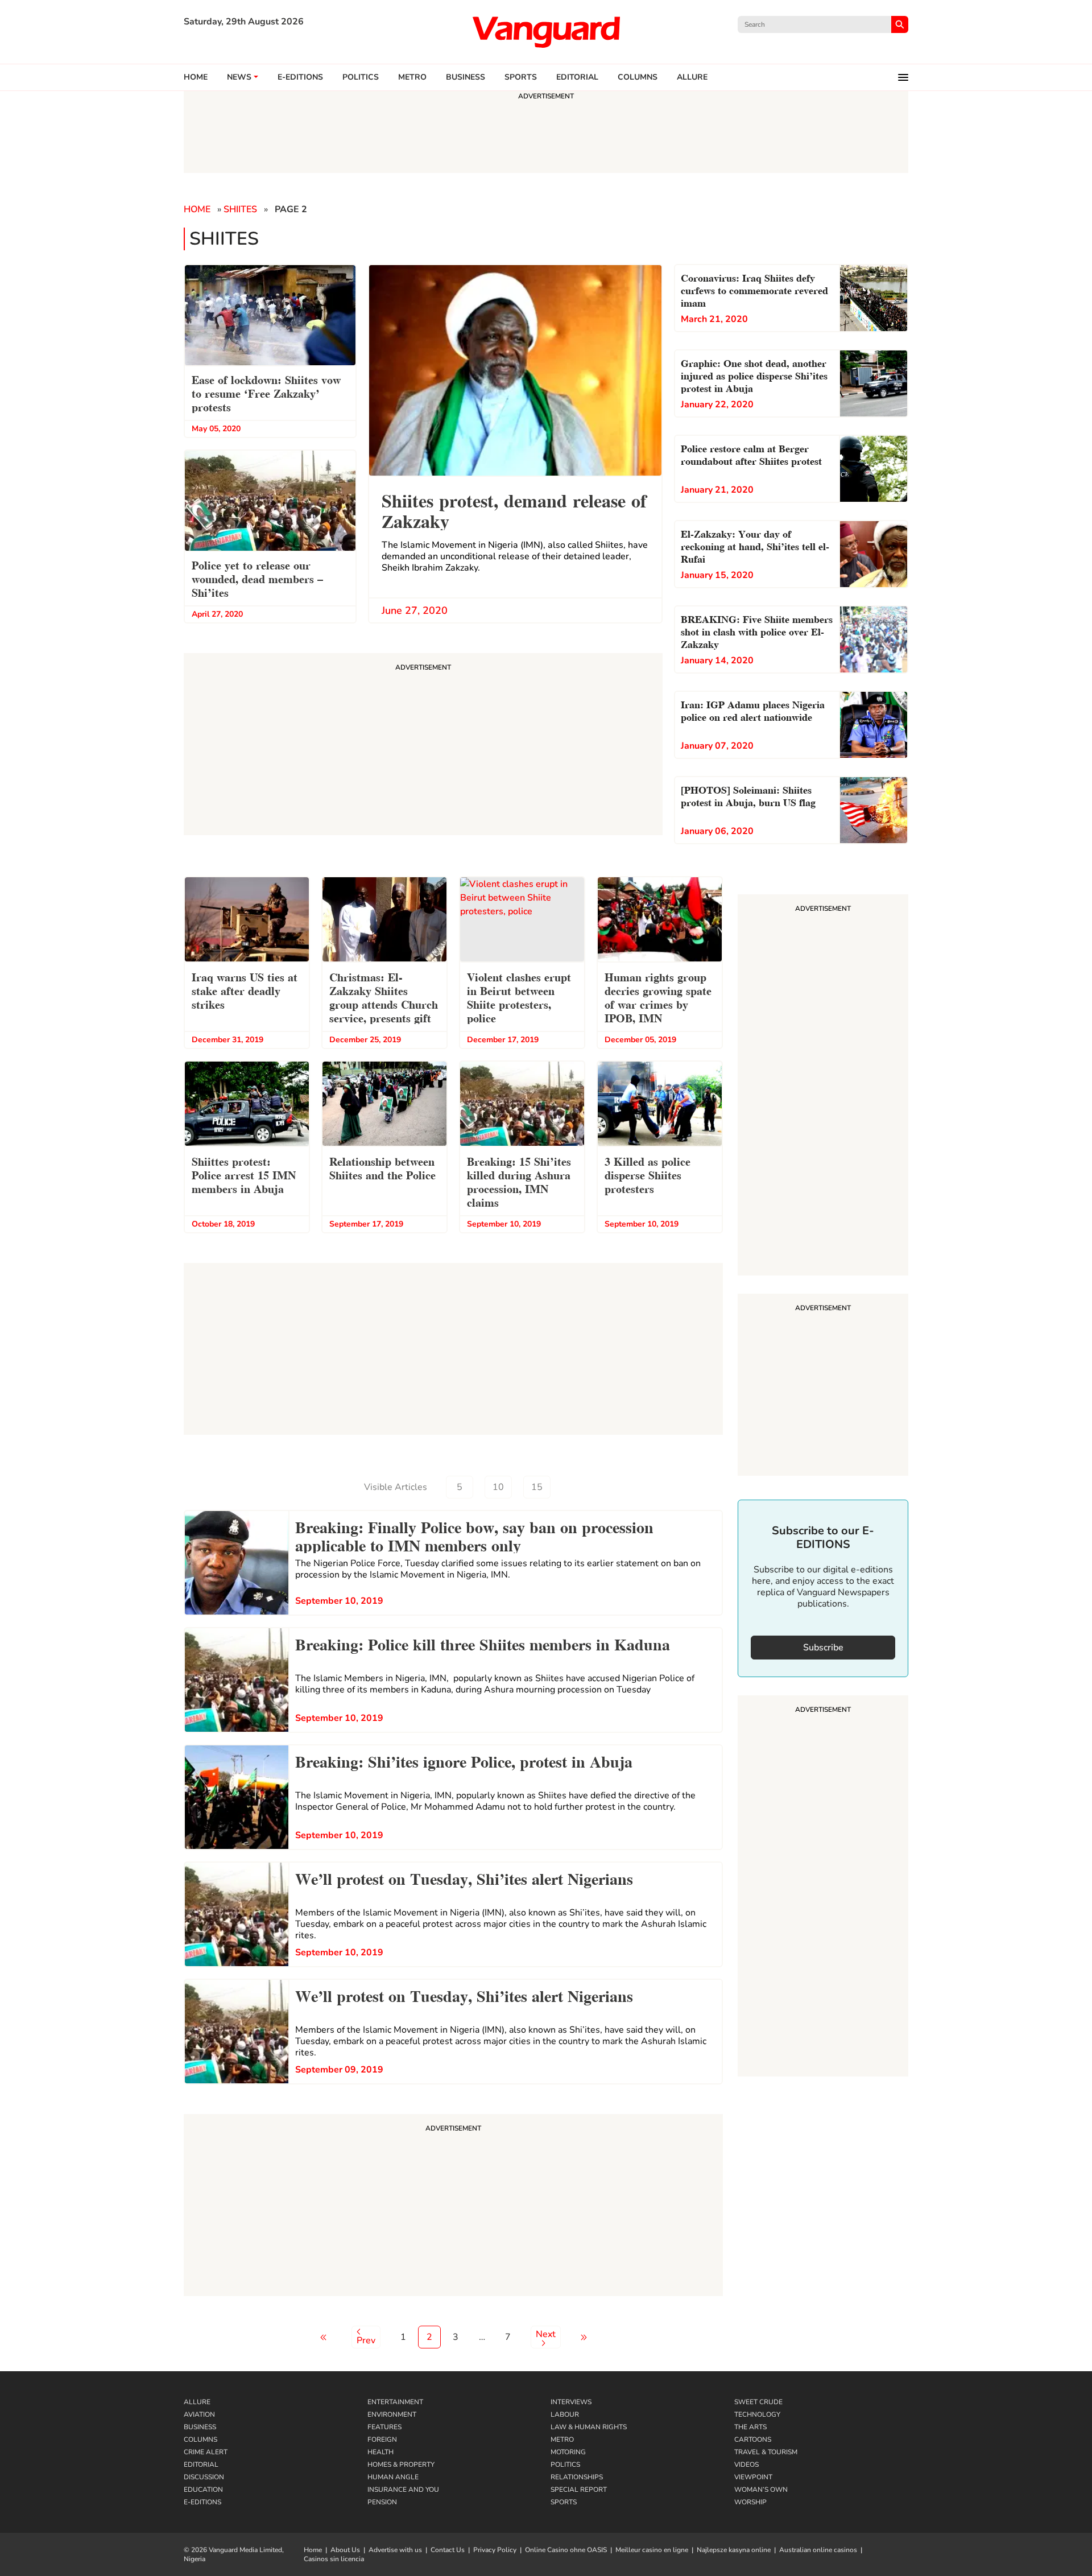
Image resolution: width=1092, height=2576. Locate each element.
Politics (361, 77)
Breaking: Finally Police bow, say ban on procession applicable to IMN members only (474, 1535)
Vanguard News (546, 32)
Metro (412, 77)
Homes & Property (401, 2464)
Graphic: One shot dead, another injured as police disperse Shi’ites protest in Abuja (754, 375)
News (239, 77)
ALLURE (692, 77)
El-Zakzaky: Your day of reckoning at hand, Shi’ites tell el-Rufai (755, 545)
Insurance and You (403, 2490)
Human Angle (393, 2477)
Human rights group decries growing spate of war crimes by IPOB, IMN (658, 997)
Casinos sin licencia (334, 2559)
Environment (392, 2414)
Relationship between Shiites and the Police (382, 1167)
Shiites (240, 209)
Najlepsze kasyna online (734, 2550)
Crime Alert (206, 2452)
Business (466, 77)
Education (203, 2490)
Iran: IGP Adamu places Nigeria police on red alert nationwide (753, 710)
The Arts (750, 2427)
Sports (521, 77)
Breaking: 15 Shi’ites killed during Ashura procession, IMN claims (519, 1181)
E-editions (300, 77)
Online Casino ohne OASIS (566, 2550)
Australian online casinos (818, 2550)
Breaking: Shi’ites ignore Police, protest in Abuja (464, 1760)
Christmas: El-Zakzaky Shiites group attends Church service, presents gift (384, 997)
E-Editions (202, 2502)
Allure (197, 2402)
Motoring (568, 2452)
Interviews (571, 2402)
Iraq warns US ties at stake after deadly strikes (245, 990)
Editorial (577, 77)
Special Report (579, 2490)
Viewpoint (753, 2477)
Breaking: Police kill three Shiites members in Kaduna (483, 1643)
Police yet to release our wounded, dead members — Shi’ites (257, 578)
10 (498, 1487)
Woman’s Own (761, 2490)
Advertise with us (395, 2550)
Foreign (382, 2439)
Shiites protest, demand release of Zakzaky (514, 509)
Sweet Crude (758, 2402)
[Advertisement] (453, 2207)
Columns (638, 77)
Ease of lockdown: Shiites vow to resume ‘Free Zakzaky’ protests (266, 393)
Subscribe (823, 1648)
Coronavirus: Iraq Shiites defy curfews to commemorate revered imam (754, 289)
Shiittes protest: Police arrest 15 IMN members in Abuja (244, 1174)
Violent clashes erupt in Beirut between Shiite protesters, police (519, 997)
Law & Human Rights (589, 2427)
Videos (746, 2464)
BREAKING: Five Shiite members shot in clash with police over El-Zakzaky (757, 631)
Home (196, 77)
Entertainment (395, 2402)
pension (382, 2502)
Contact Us (448, 2550)
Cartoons (753, 2439)
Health (380, 2452)
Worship (750, 2502)
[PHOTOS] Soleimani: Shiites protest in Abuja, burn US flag (748, 795)
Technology (757, 2414)
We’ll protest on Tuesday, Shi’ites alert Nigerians (464, 1877)
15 (537, 1487)
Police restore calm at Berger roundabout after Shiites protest (751, 454)
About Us (345, 2550)
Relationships (577, 2477)
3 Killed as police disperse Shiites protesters (648, 1174)
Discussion (204, 2477)
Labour (565, 2414)
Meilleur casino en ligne (652, 2550)
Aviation (199, 2414)
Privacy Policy (495, 2550)
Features (384, 2427)
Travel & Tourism (766, 2452)
